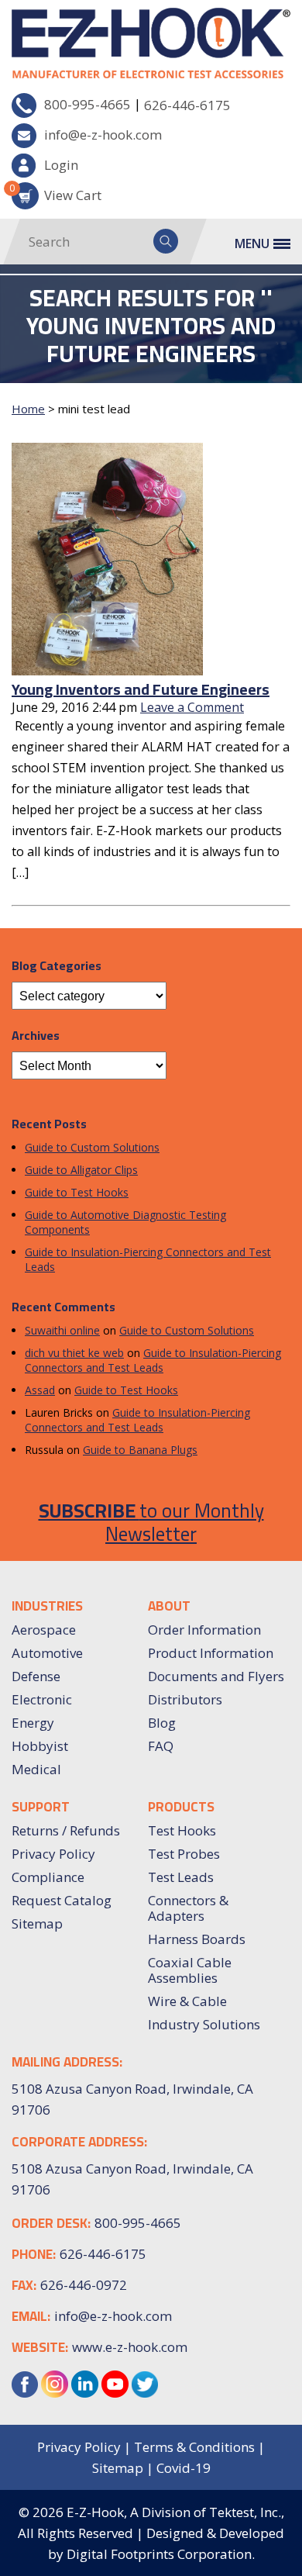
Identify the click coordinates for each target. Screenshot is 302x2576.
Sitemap (37, 1923)
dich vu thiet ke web (74, 1353)
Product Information (211, 1653)
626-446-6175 (187, 105)
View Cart (57, 193)
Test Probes (184, 1854)
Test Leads (181, 1877)
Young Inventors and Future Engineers (141, 689)
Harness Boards (197, 1939)
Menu (252, 243)
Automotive (47, 1653)
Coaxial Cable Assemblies (190, 1970)
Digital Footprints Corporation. (161, 2554)
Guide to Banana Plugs (140, 1450)
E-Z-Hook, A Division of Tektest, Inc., (175, 2512)
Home (28, 409)
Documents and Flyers (216, 1676)
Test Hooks (182, 1830)
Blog (162, 1723)
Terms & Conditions (194, 2447)
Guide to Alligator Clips (81, 1170)
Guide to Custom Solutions (92, 1147)
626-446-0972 (84, 2285)
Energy (33, 1723)
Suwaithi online (62, 1330)
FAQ (161, 1746)
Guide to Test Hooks (77, 1192)
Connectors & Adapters (188, 1908)
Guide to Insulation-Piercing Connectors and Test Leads (153, 1360)
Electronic (42, 1699)
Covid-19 (184, 2468)
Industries (47, 1606)
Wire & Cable (187, 2001)
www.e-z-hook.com (130, 2347)
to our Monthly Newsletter (151, 1522)
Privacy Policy (53, 1854)
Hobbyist (40, 1746)
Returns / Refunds (66, 1830)
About (169, 1606)
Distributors (185, 1699)
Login (61, 165)
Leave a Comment (192, 707)
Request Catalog (62, 1900)
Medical (36, 1769)
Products (181, 1807)
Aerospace (44, 1630)
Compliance (48, 1877)
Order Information (204, 1630)
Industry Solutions (204, 2024)
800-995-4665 (88, 104)
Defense (36, 1676)
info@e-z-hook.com (103, 135)
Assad (40, 1390)
